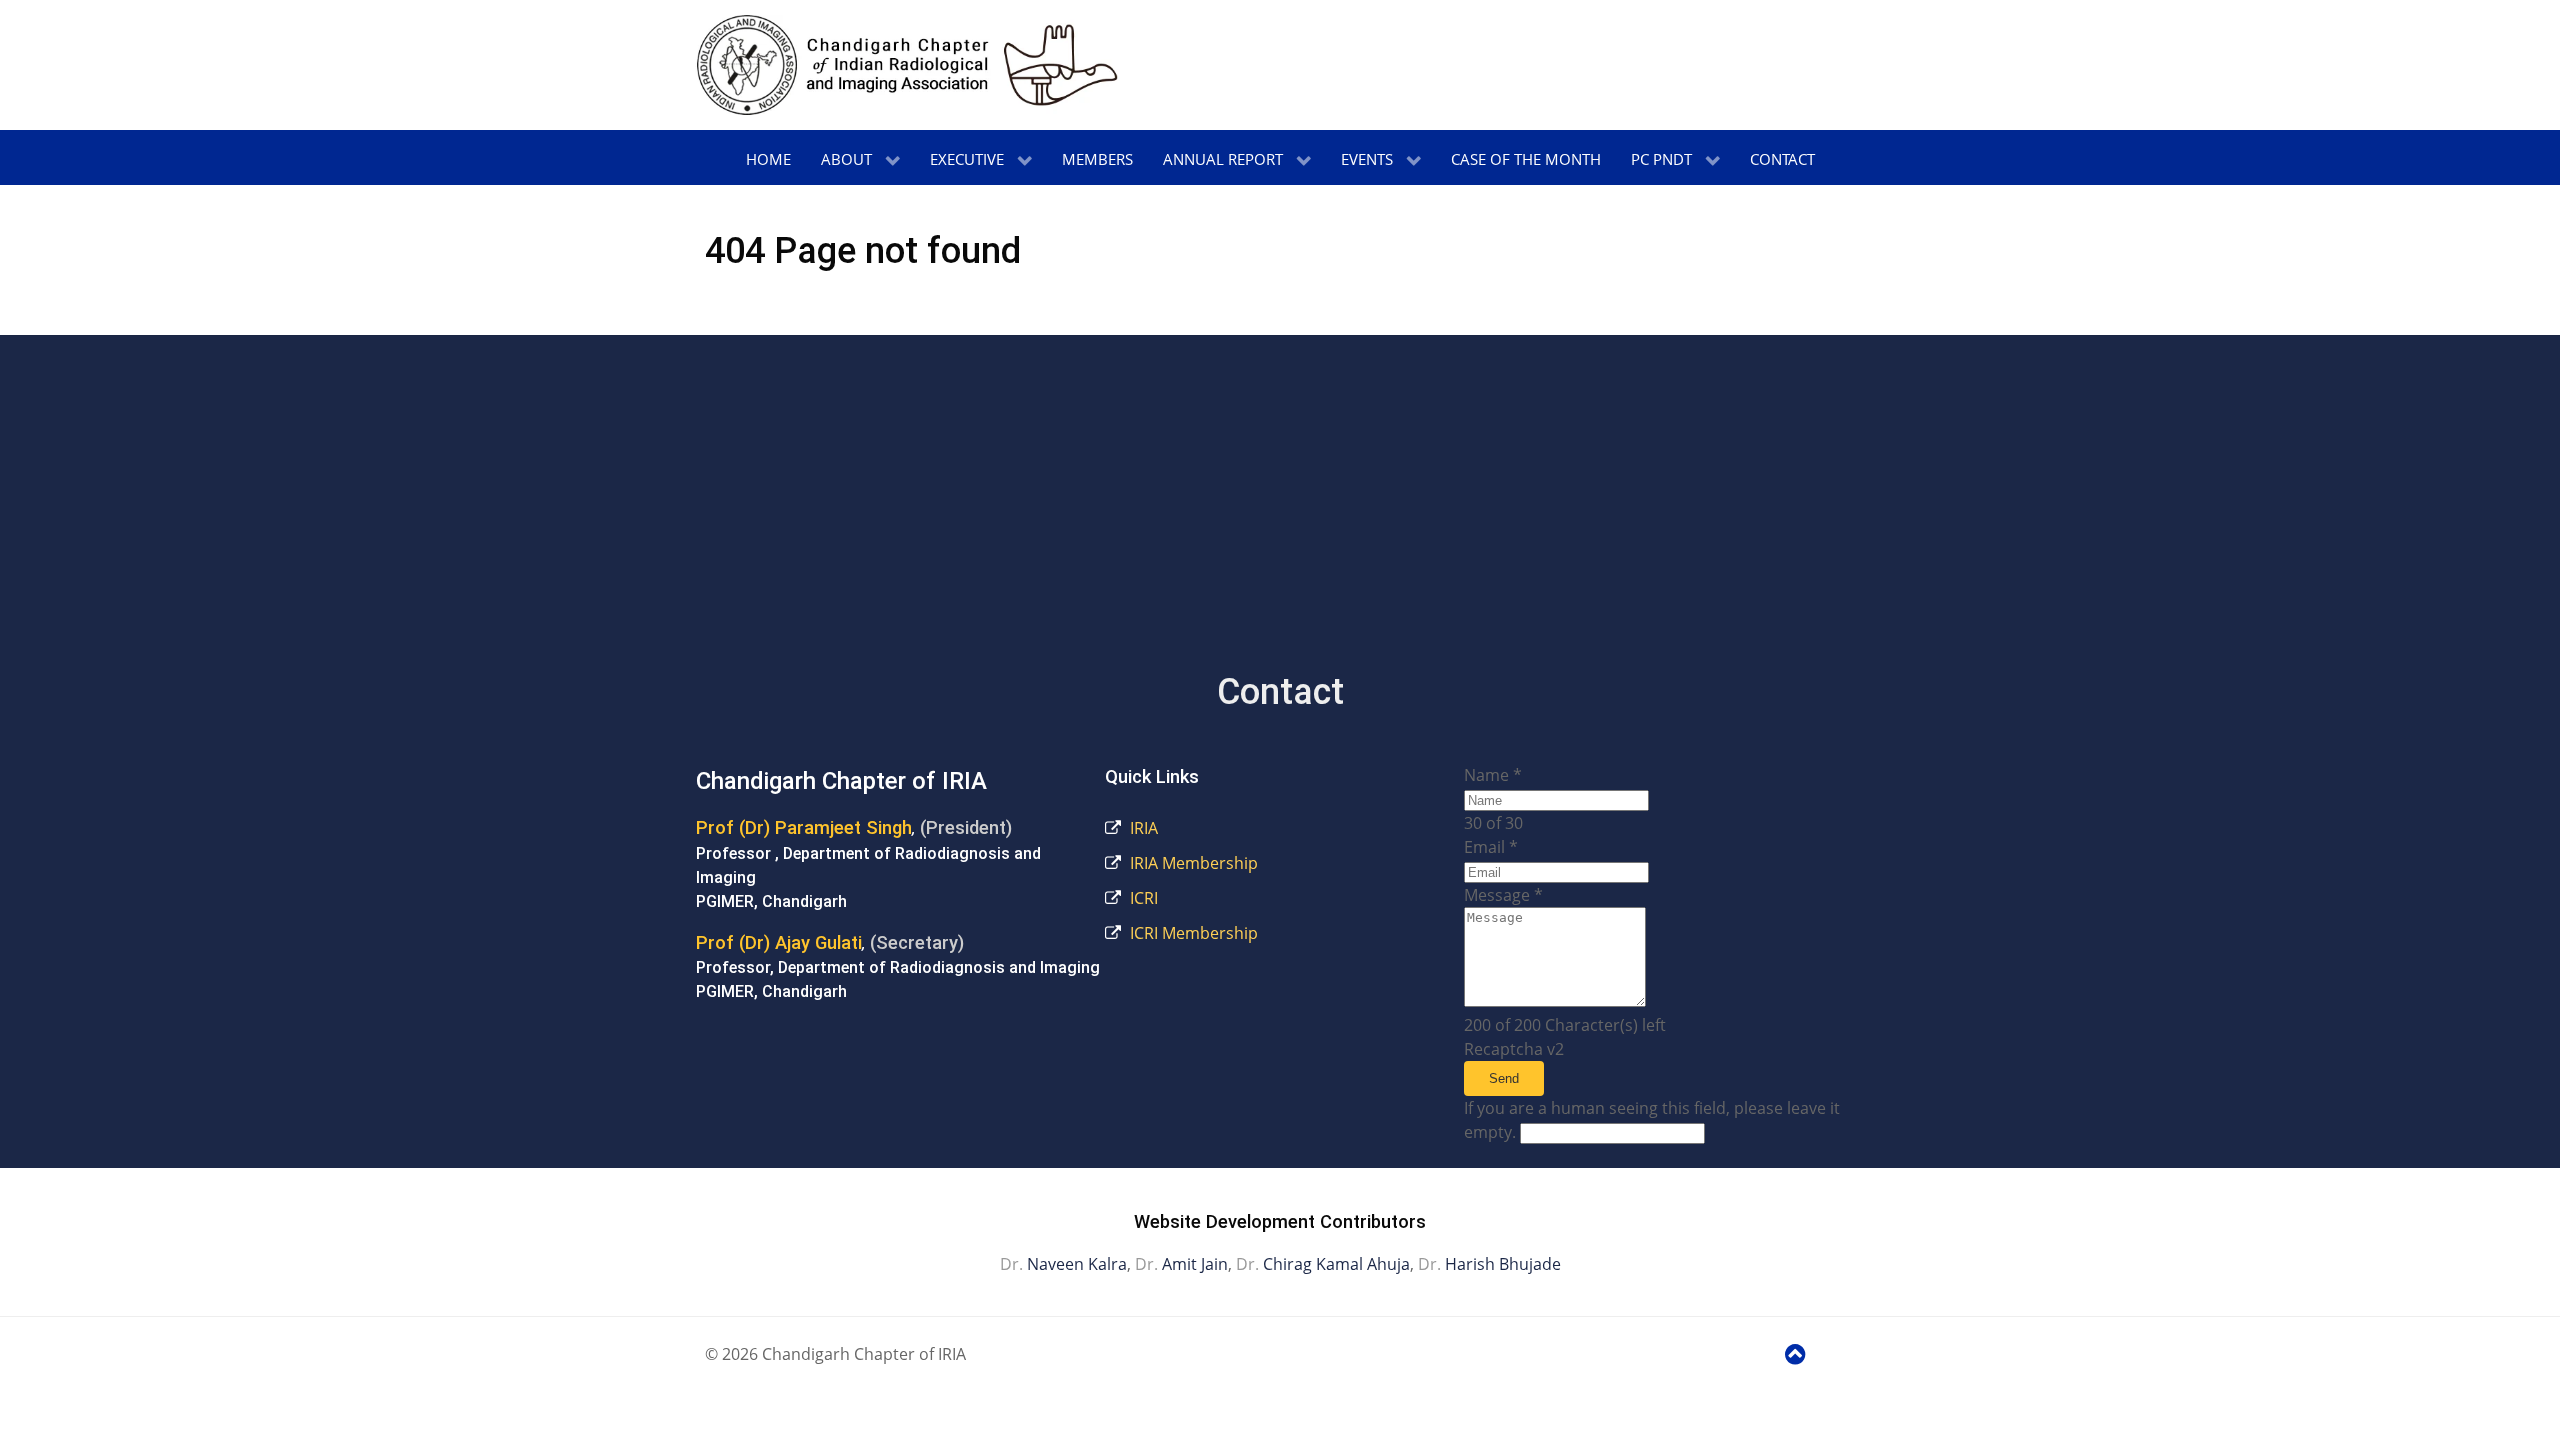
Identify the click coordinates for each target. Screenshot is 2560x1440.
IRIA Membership (1192, 863)
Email (1491, 847)
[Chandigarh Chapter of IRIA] (907, 65)
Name (1493, 775)
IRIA (1142, 828)
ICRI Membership (1192, 933)
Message (1503, 895)
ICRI (1142, 898)
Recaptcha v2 (1514, 1049)
